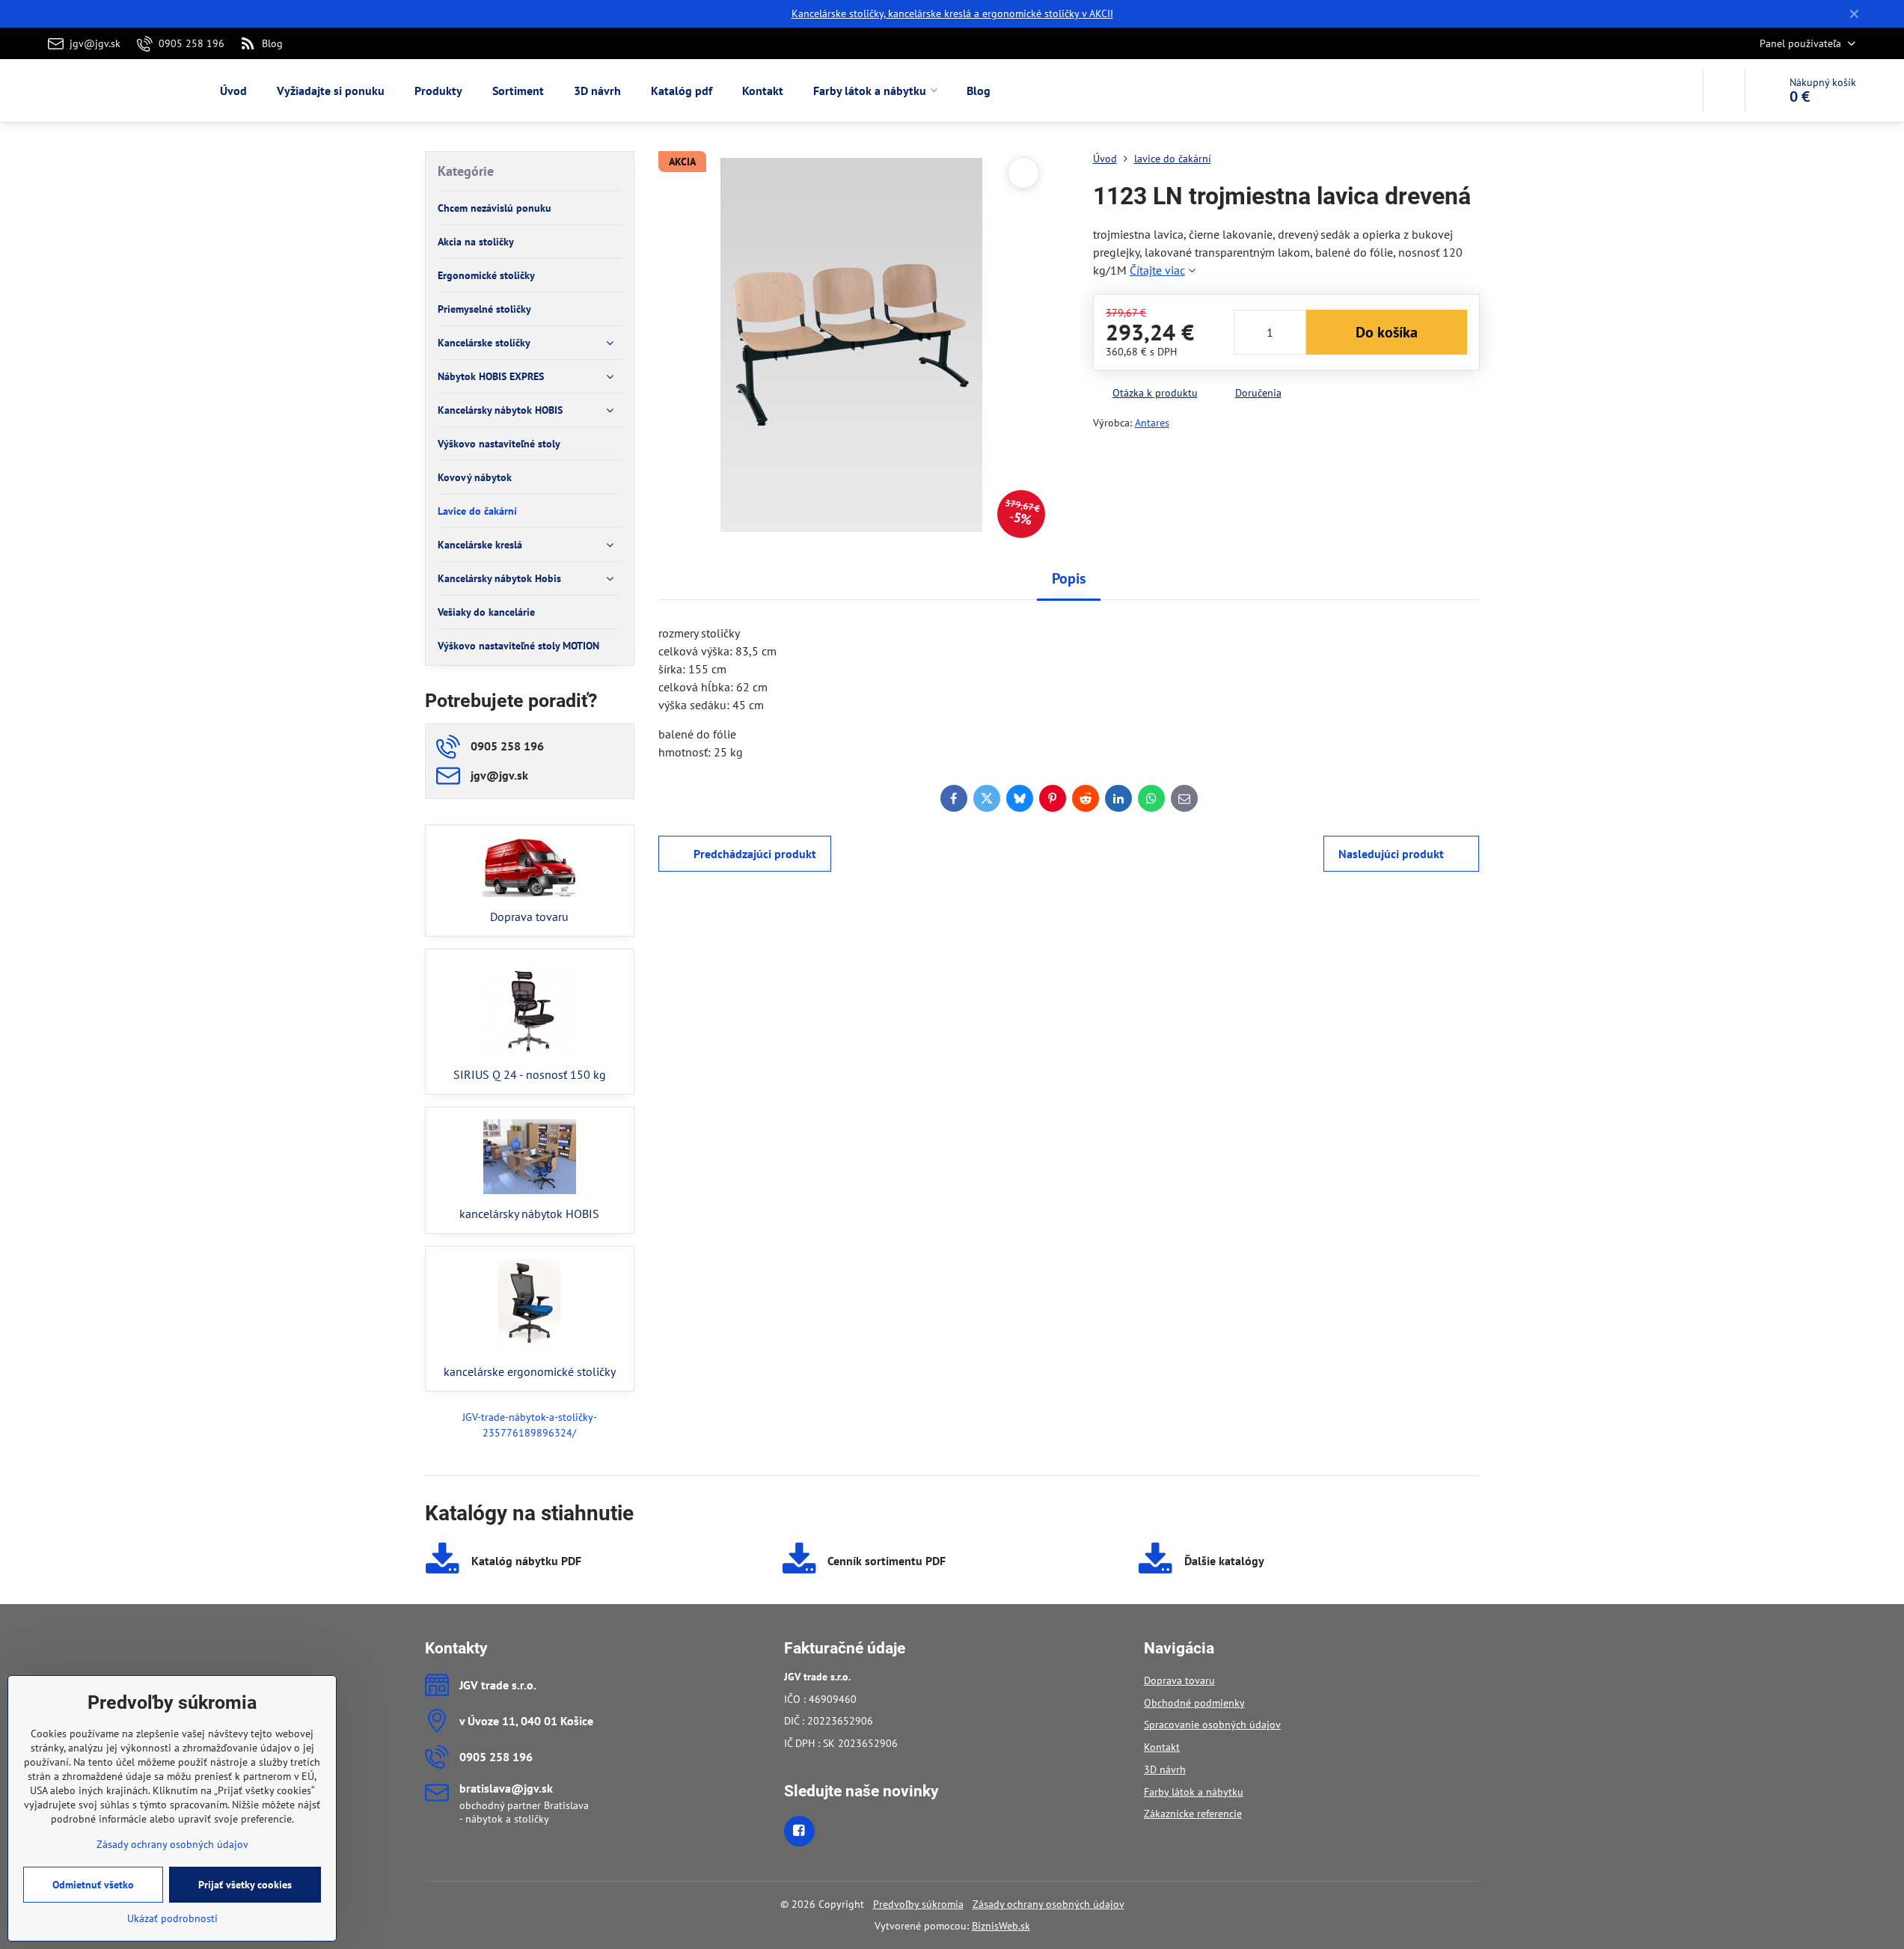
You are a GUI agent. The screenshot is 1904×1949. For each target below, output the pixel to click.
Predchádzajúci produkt (755, 854)
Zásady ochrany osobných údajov (1049, 1904)
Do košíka (1387, 332)
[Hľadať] (1724, 91)
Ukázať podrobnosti (172, 1918)
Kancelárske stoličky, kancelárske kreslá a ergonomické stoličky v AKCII (952, 13)
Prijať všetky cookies (245, 1885)
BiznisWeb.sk (1001, 1926)
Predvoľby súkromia (918, 1904)
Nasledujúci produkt (1391, 854)
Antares (1152, 423)
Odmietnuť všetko (93, 1885)
